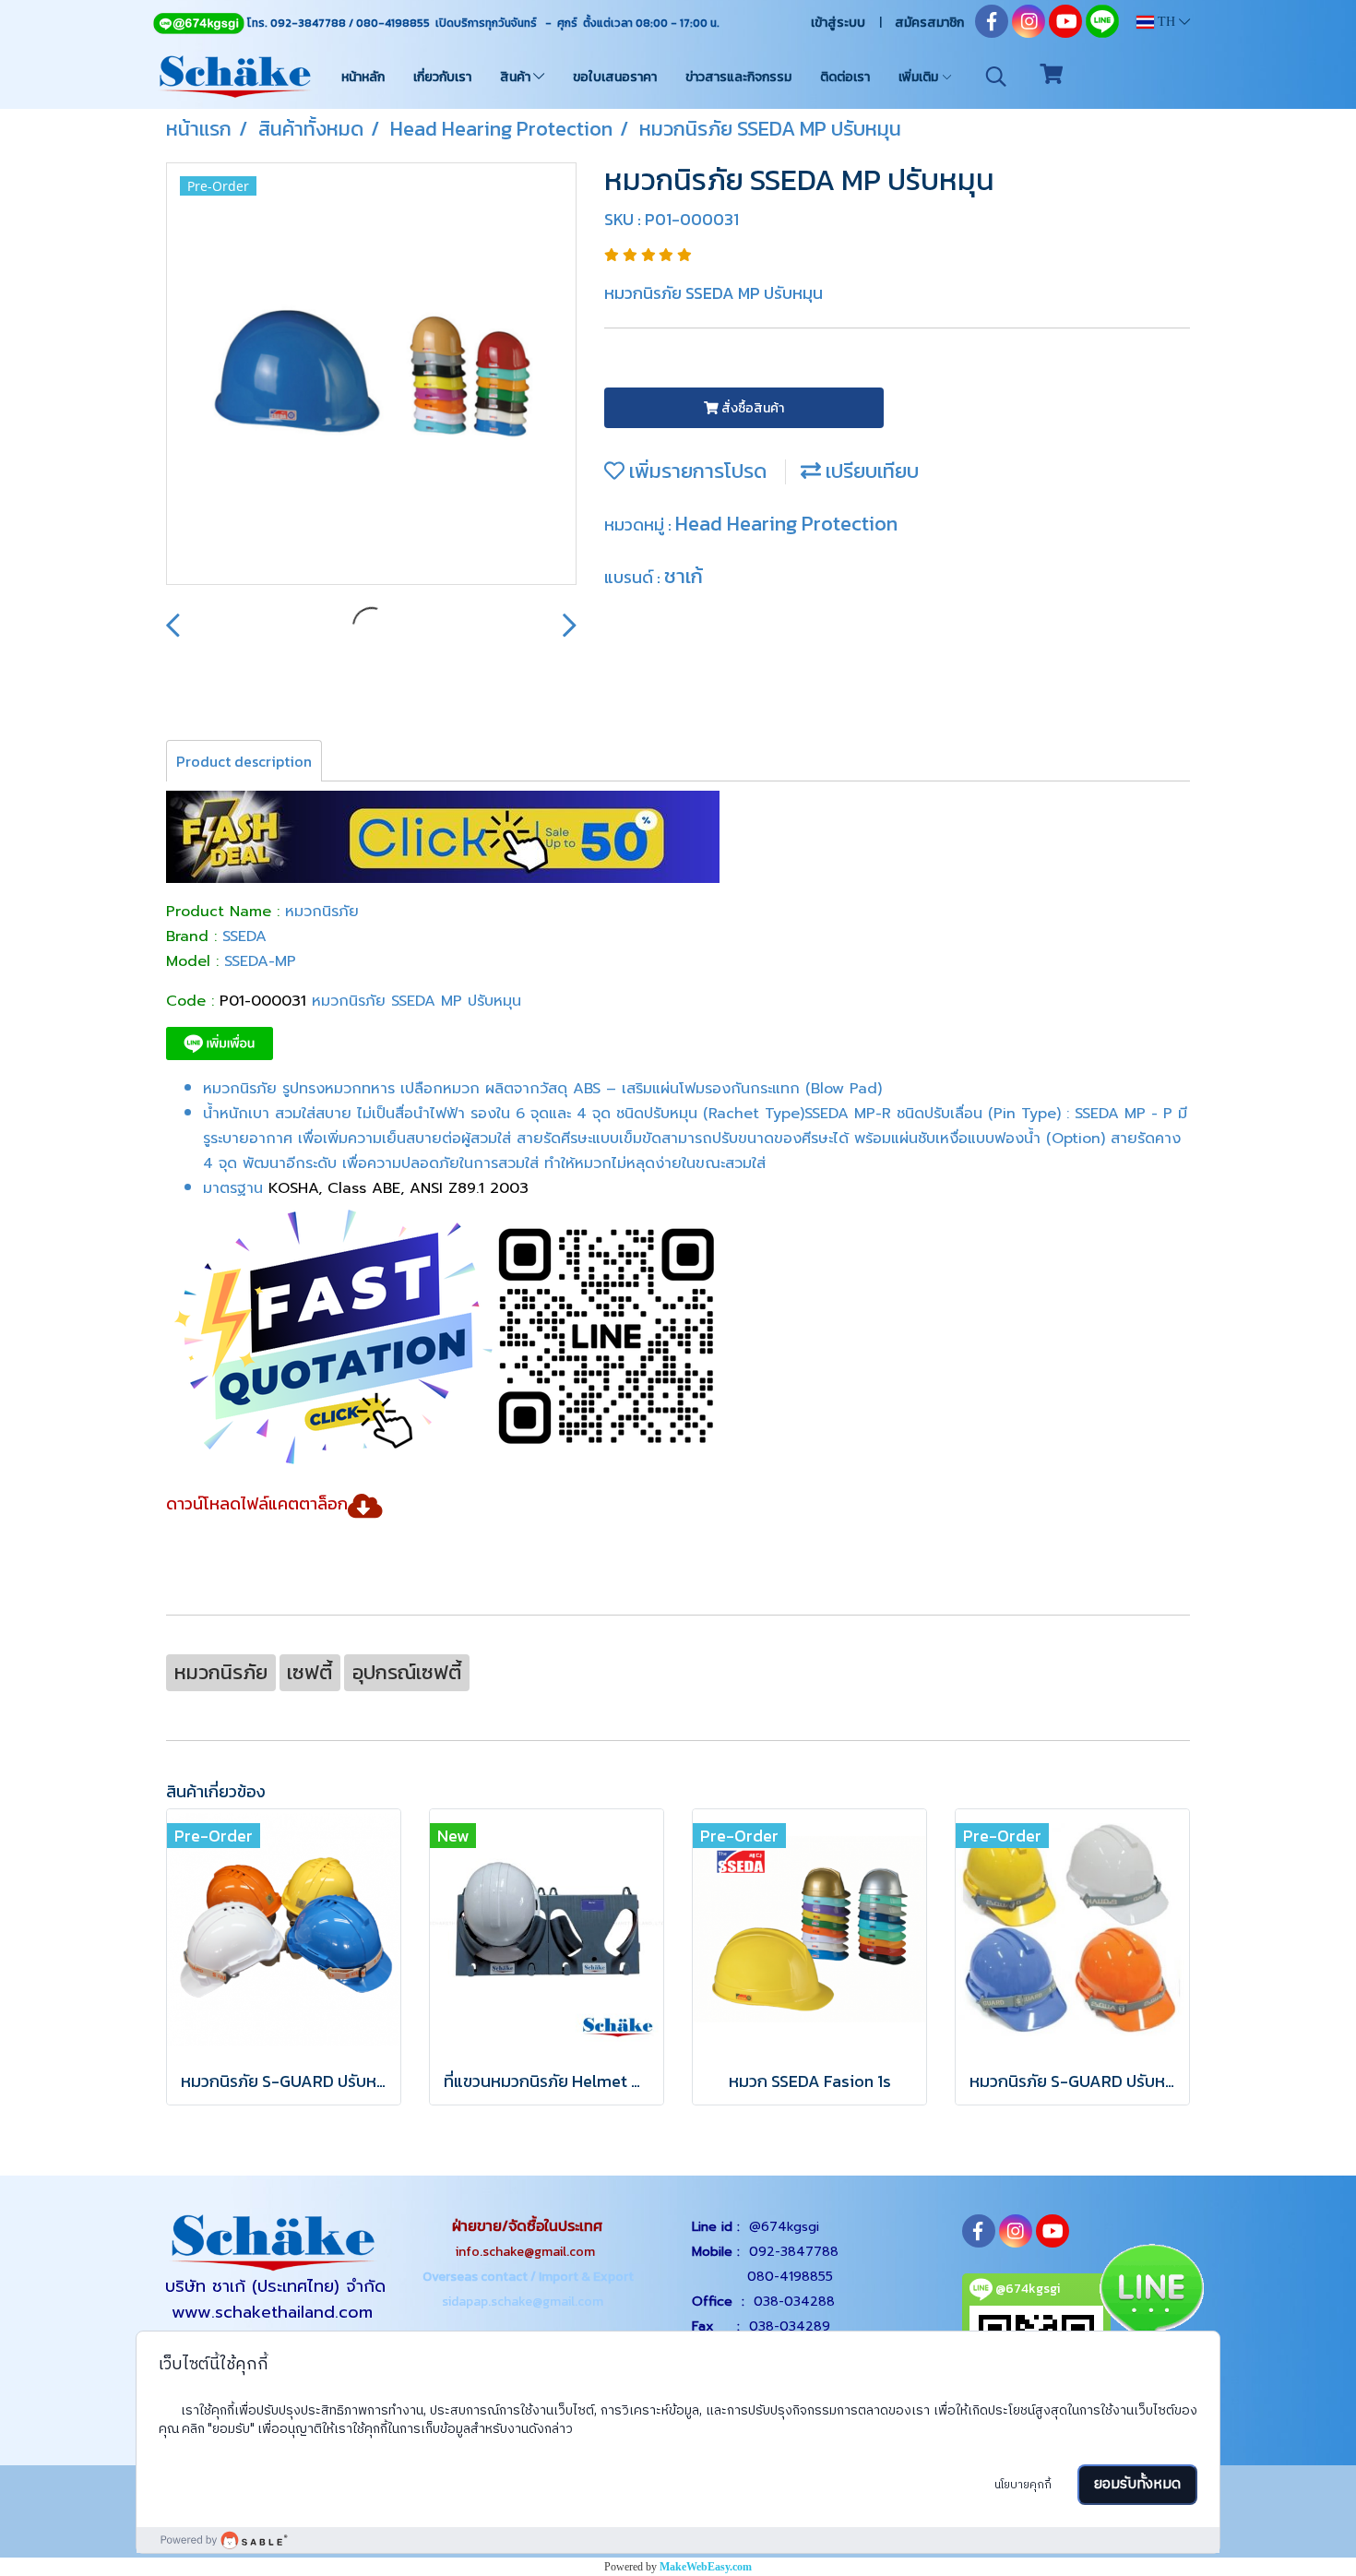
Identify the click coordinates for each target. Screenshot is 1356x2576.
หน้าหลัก (363, 77)
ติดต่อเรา (845, 77)
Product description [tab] (244, 761)
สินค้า (517, 77)
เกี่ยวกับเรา (442, 77)
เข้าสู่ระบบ (838, 23)
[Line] (198, 23)
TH (1166, 22)
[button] (996, 77)
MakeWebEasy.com (706, 2567)
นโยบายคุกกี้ (1023, 2485)
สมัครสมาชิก (929, 23)
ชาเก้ (684, 576)
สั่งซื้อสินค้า (751, 408)
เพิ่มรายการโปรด (696, 471)
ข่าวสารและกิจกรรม (738, 77)
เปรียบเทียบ (870, 471)
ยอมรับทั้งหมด (1137, 2484)
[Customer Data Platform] (678, 2540)
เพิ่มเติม (920, 77)
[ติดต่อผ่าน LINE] (1151, 2292)
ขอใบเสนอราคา (615, 77)
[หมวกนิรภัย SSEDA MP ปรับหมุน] (371, 375)
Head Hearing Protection (786, 524)
